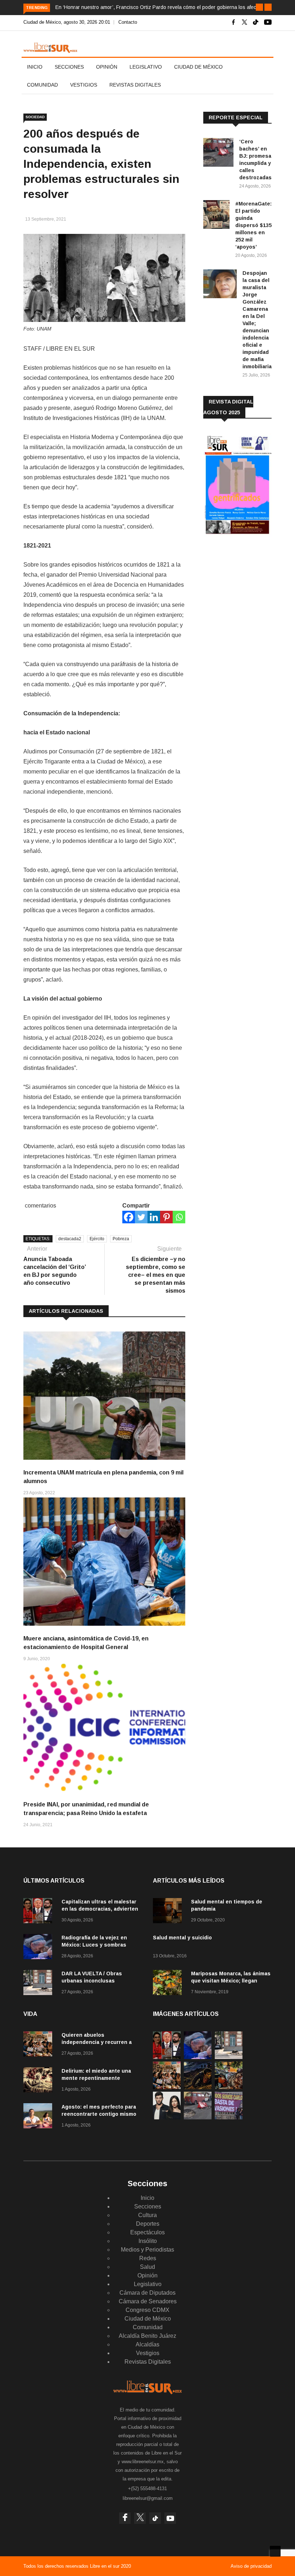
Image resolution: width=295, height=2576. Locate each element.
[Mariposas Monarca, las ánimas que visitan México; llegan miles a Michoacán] (169, 1984)
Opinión (107, 67)
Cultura (147, 2215)
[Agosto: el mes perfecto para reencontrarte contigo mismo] (40, 2117)
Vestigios (84, 85)
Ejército (97, 1239)
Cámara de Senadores (148, 2301)
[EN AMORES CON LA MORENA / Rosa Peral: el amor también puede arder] (167, 2117)
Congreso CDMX (147, 2310)
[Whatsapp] (179, 1217)
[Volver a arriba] (275, 2551)
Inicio (35, 67)
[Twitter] (141, 1217)
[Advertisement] (249, 599)
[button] (259, 7)
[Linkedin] (154, 1217)
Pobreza (121, 1239)
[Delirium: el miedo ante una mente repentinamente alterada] (40, 2081)
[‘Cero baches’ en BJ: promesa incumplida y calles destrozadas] (218, 154)
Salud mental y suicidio (182, 1938)
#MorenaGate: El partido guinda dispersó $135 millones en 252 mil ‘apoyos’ (253, 225)
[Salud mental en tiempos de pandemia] (169, 1912)
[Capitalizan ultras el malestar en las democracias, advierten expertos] (40, 1912)
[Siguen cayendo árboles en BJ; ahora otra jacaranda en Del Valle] (229, 2087)
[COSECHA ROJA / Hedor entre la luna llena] (198, 2087)
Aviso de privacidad (251, 2566)
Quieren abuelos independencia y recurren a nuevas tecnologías (97, 2042)
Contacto (128, 22)
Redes (148, 2258)
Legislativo (146, 67)
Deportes (148, 2224)
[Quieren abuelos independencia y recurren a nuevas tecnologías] (40, 2045)
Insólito (148, 2241)
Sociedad (35, 117)
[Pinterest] (166, 1217)
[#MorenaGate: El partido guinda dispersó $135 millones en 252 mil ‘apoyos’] (216, 216)
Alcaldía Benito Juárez (147, 2336)
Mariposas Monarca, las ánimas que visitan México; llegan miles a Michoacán (231, 1981)
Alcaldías (147, 2344)
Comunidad (42, 85)
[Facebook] (129, 1217)
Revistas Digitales (135, 85)
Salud (147, 2267)
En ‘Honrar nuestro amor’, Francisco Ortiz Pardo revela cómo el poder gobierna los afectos (159, 7)
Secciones (69, 67)
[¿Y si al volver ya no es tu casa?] (229, 2117)
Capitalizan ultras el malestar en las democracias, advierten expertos (100, 1909)
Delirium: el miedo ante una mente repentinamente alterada (96, 2078)
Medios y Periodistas (147, 2250)
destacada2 (70, 1239)
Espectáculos (147, 2232)
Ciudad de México (198, 67)
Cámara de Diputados (147, 2293)
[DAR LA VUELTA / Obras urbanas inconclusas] (40, 1984)
